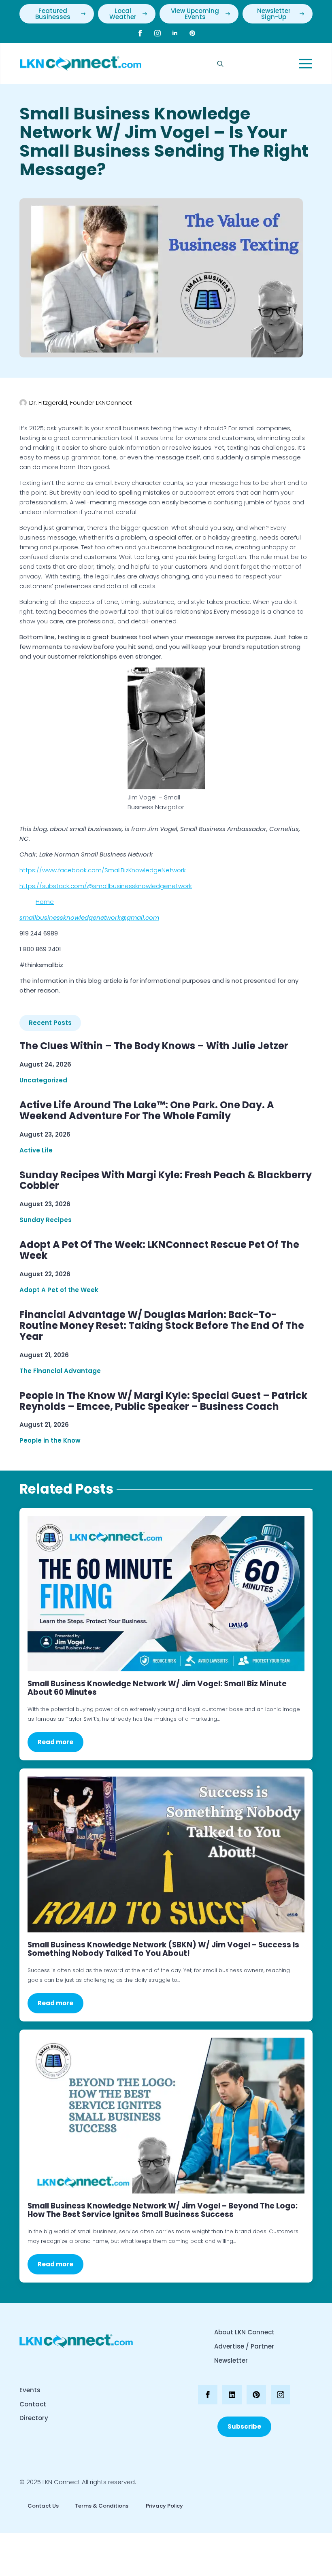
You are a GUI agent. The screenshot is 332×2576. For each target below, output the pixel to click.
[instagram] (157, 33)
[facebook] (140, 33)
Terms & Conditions (102, 2506)
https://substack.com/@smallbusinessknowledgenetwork (106, 886)
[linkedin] (175, 33)
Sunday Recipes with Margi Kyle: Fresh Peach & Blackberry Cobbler (166, 1181)
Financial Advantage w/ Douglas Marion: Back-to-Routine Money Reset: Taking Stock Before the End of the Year (162, 1326)
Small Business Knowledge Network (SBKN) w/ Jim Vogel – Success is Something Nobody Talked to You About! (163, 1949)
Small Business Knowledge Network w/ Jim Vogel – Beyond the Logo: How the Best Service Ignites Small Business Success (163, 2210)
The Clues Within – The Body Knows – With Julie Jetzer (154, 1046)
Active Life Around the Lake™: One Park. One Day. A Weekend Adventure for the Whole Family (147, 1111)
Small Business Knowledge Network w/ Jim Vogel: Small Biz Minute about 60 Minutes (157, 1688)
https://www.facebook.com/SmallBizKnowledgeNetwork (103, 870)
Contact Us (43, 2506)
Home (45, 902)
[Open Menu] (306, 64)
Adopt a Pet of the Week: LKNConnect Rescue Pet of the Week (159, 1250)
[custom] (192, 33)
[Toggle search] (220, 64)
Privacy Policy (164, 2506)
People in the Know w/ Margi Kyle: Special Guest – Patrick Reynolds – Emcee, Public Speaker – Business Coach (163, 1401)
